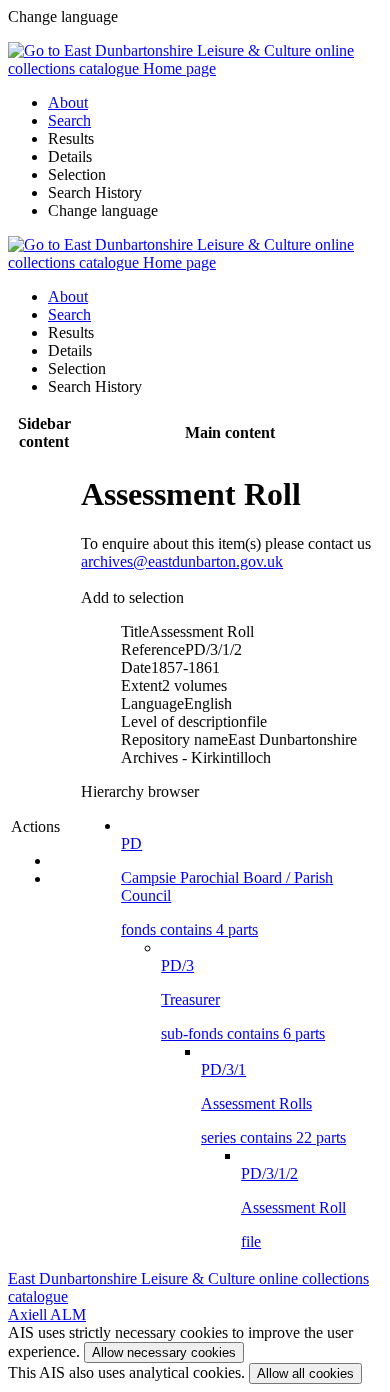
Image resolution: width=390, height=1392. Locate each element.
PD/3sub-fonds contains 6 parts (243, 999)
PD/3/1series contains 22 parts (273, 1103)
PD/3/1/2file (293, 1207)
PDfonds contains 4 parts (227, 886)
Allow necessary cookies (164, 1352)
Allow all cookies (305, 1373)
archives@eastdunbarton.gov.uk (182, 561)
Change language (103, 210)
